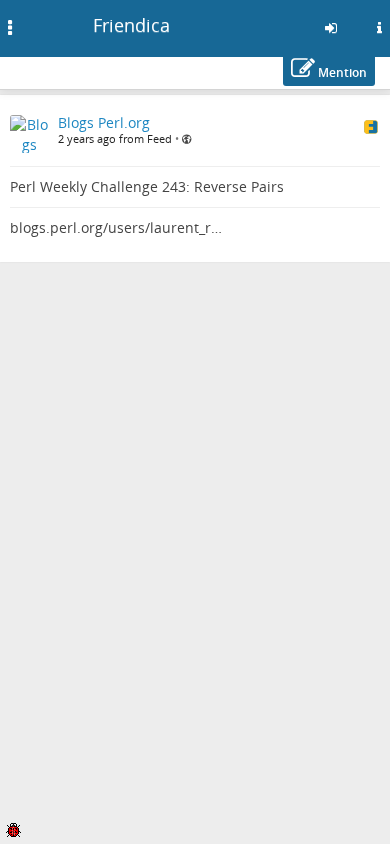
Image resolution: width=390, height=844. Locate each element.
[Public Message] (186, 139)
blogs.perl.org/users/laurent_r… (116, 227)
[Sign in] (331, 28)
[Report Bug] (13, 828)
